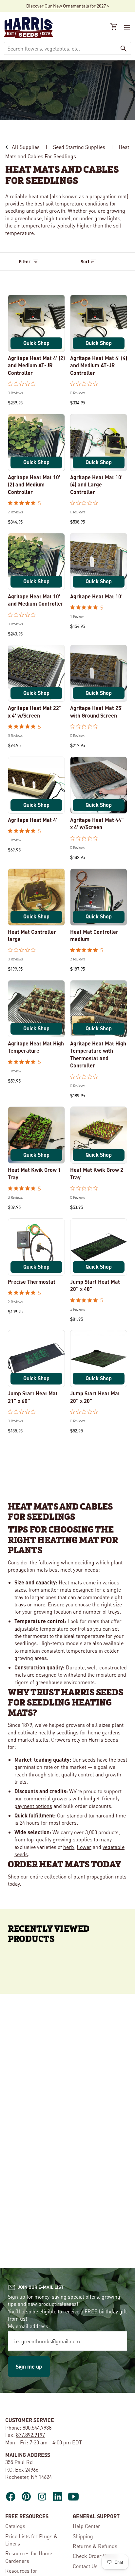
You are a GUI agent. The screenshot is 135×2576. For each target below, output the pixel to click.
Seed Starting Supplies (79, 147)
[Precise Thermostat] (36, 1247)
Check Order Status (95, 2556)
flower (84, 1847)
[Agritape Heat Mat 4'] (36, 785)
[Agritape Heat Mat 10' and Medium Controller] (36, 562)
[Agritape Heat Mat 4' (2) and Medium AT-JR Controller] (36, 323)
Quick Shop (36, 343)
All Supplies (26, 147)
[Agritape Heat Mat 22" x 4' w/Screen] (36, 673)
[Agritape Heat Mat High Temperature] (36, 1009)
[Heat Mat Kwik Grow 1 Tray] (36, 1135)
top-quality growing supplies (59, 1839)
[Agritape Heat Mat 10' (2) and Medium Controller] (36, 442)
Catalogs (15, 2526)
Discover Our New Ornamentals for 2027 (66, 6)
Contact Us (85, 2566)
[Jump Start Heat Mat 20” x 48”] (99, 1247)
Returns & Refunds (95, 2546)
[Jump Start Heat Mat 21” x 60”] (36, 1359)
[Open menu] (126, 28)
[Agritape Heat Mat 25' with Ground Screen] (99, 673)
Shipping (83, 2536)
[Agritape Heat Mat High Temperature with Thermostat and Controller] (99, 1009)
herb (69, 1847)
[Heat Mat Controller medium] (99, 897)
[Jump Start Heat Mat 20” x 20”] (99, 1359)
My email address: (29, 2326)
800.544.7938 (37, 2427)
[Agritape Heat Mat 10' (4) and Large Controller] (99, 442)
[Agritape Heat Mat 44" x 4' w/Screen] (99, 785)
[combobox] (60, 48)
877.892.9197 (30, 2435)
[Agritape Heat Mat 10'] (99, 562)
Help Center (87, 2526)
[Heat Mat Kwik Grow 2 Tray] (99, 1135)
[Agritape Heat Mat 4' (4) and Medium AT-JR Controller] (99, 323)
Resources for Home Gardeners (29, 2557)
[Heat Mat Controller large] (36, 897)
